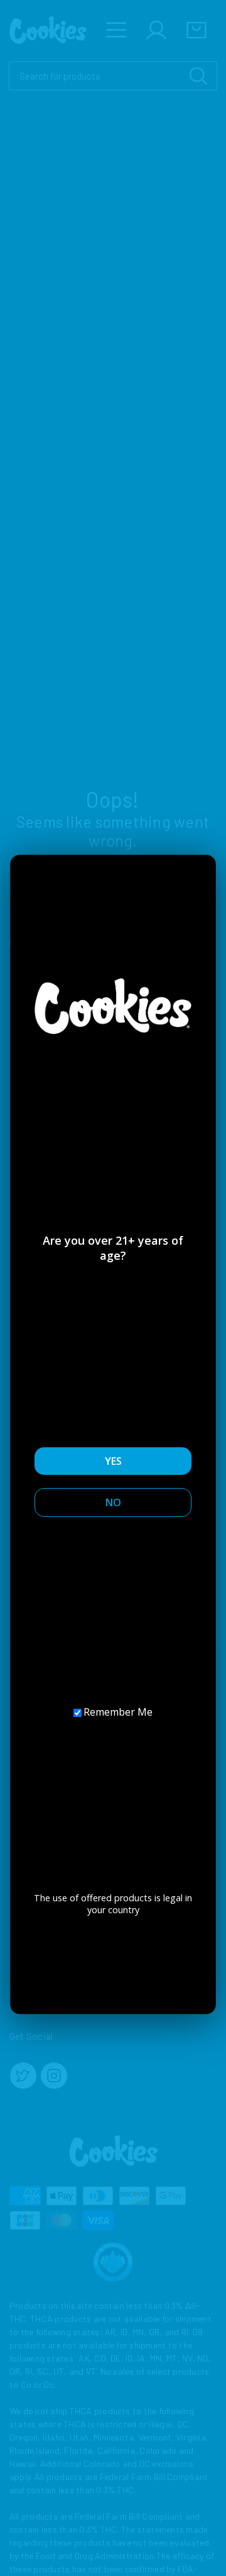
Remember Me (118, 1712)
